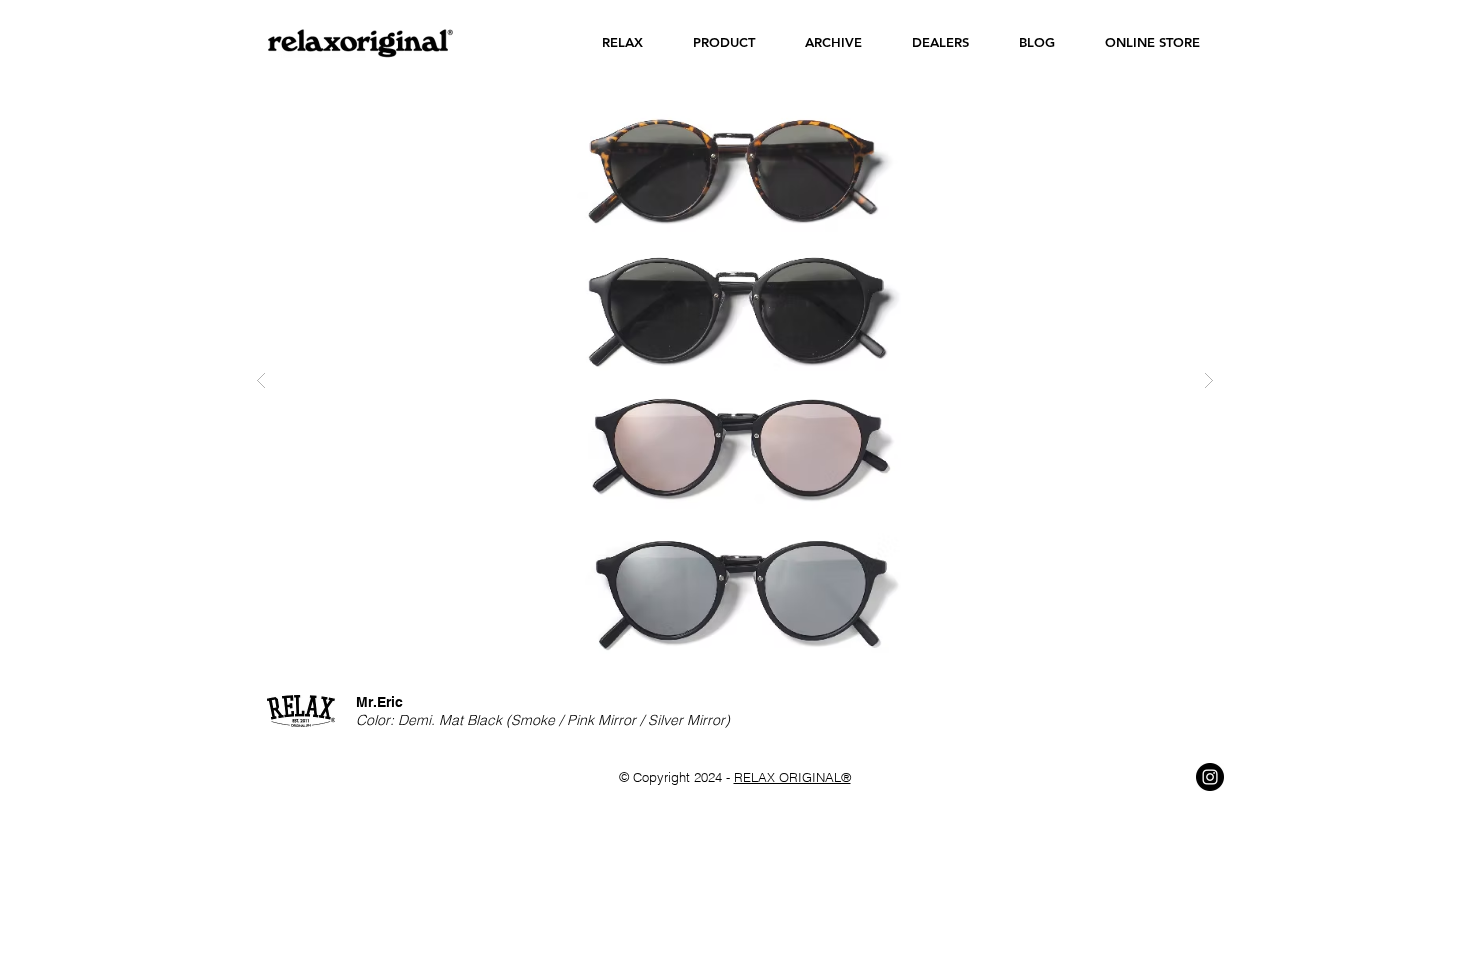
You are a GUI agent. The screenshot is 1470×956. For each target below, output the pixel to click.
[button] (622, 42)
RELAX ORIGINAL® (792, 777)
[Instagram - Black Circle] (1210, 777)
